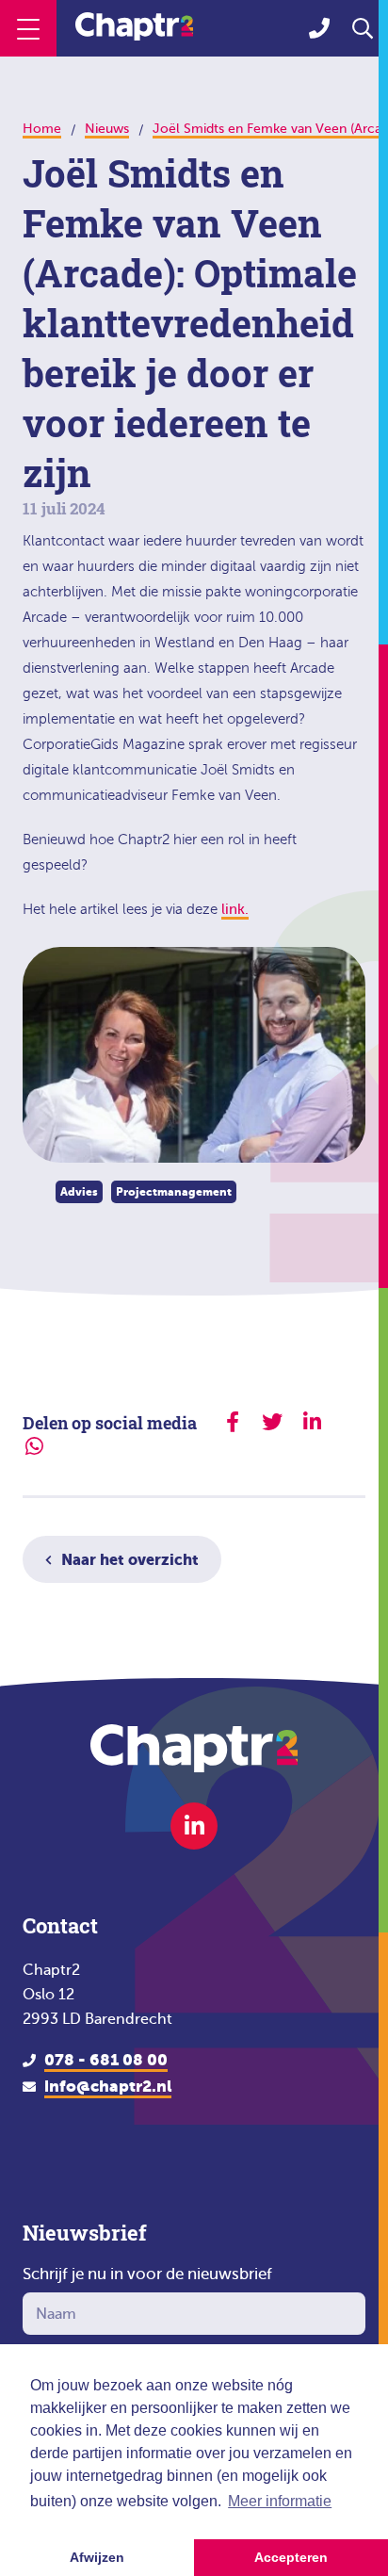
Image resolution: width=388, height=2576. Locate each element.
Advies (79, 1192)
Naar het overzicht (130, 1559)
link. (235, 909)
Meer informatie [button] (280, 2501)
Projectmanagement (174, 1192)
